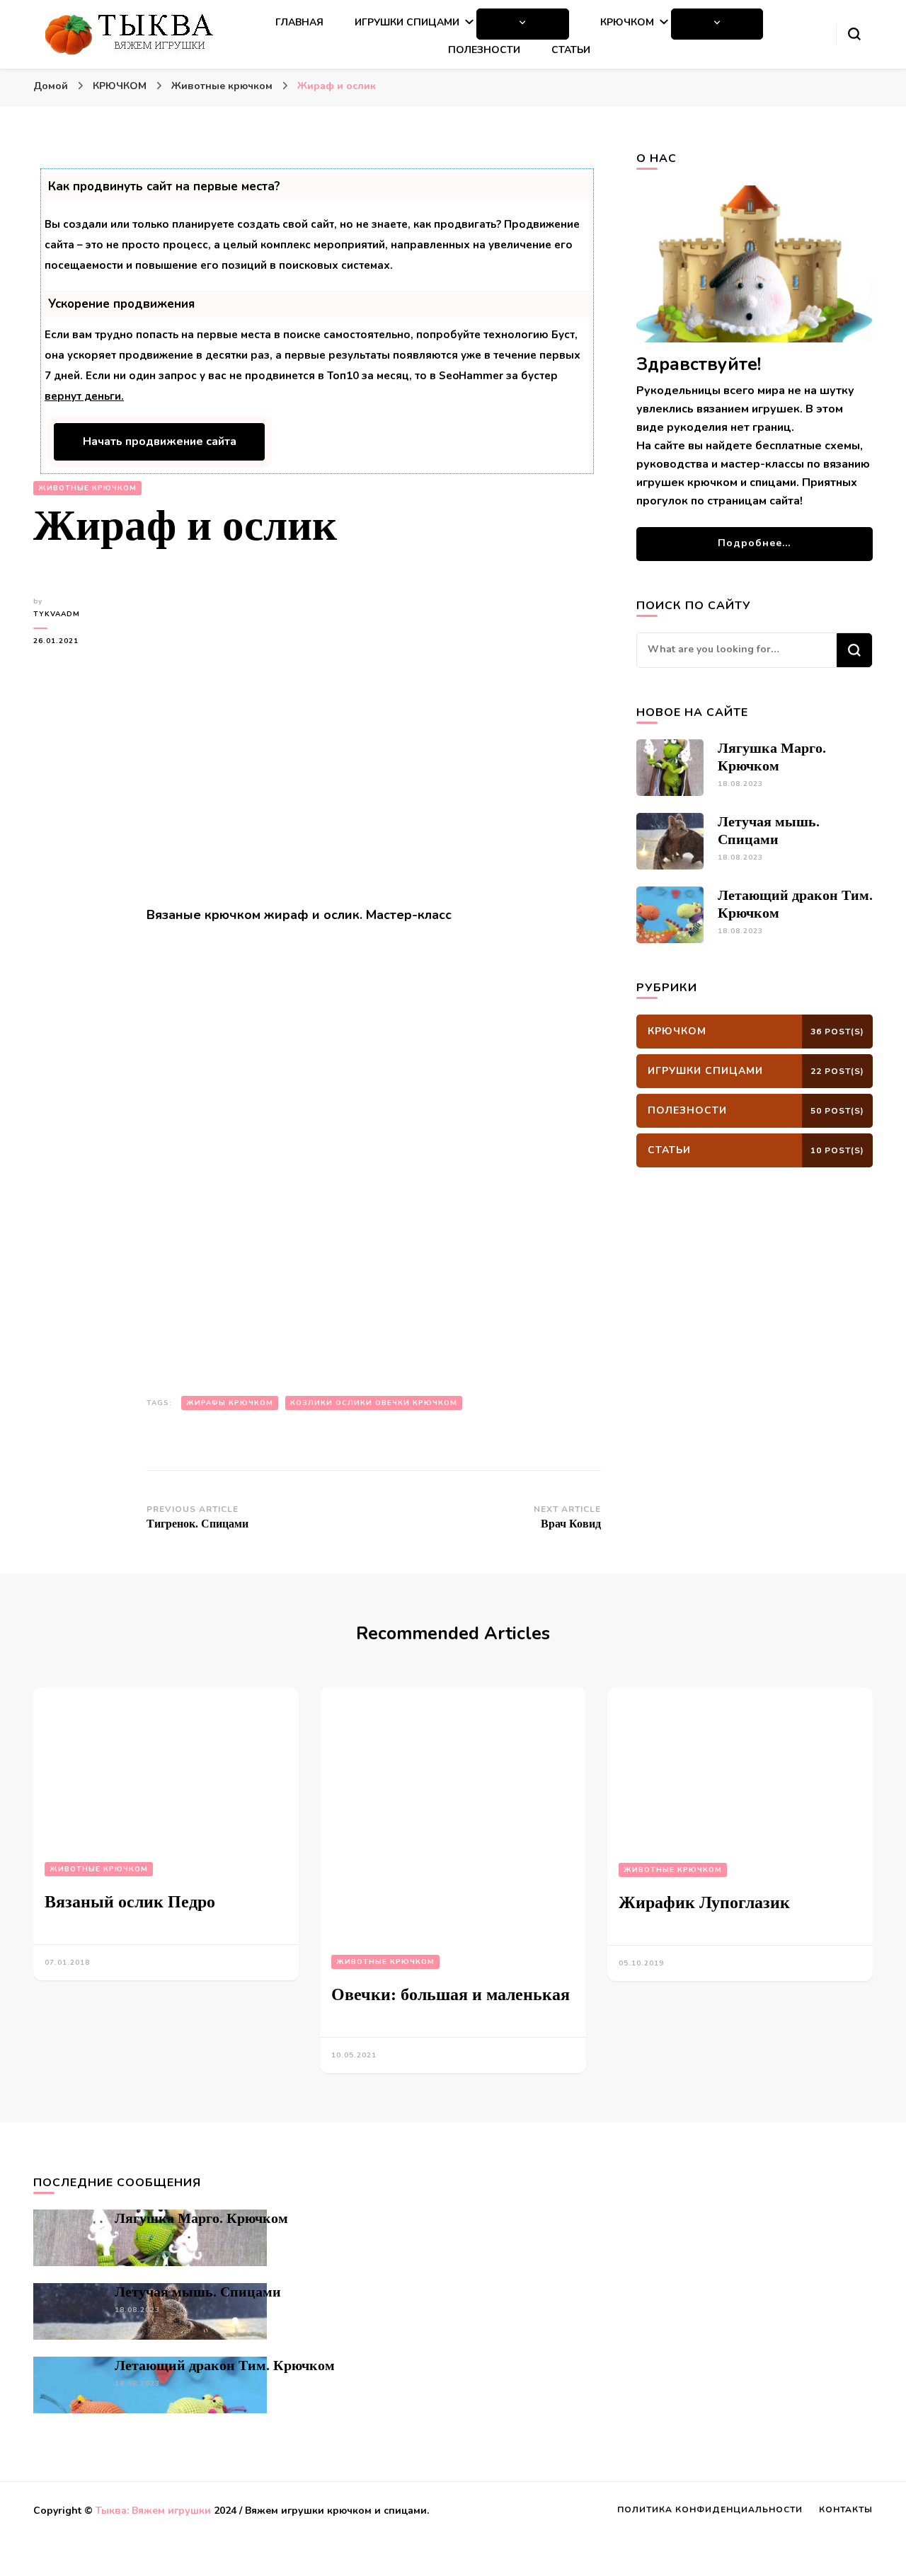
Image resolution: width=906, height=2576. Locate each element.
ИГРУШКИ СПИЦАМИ (407, 22)
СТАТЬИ (571, 50)
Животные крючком (87, 488)
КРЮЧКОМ (627, 22)
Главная (299, 22)
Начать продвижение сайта (160, 441)
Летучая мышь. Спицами (198, 2292)
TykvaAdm (57, 614)
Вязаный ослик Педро (130, 1902)
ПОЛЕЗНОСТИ (484, 50)
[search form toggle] (854, 34)
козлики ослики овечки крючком (374, 1403)
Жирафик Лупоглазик (704, 1902)
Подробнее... (754, 543)
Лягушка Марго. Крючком (201, 2218)
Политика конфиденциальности (710, 2509)
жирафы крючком (230, 1403)
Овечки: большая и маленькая (451, 1994)
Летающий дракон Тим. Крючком (225, 2365)
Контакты (846, 2509)
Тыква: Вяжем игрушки (153, 2511)
